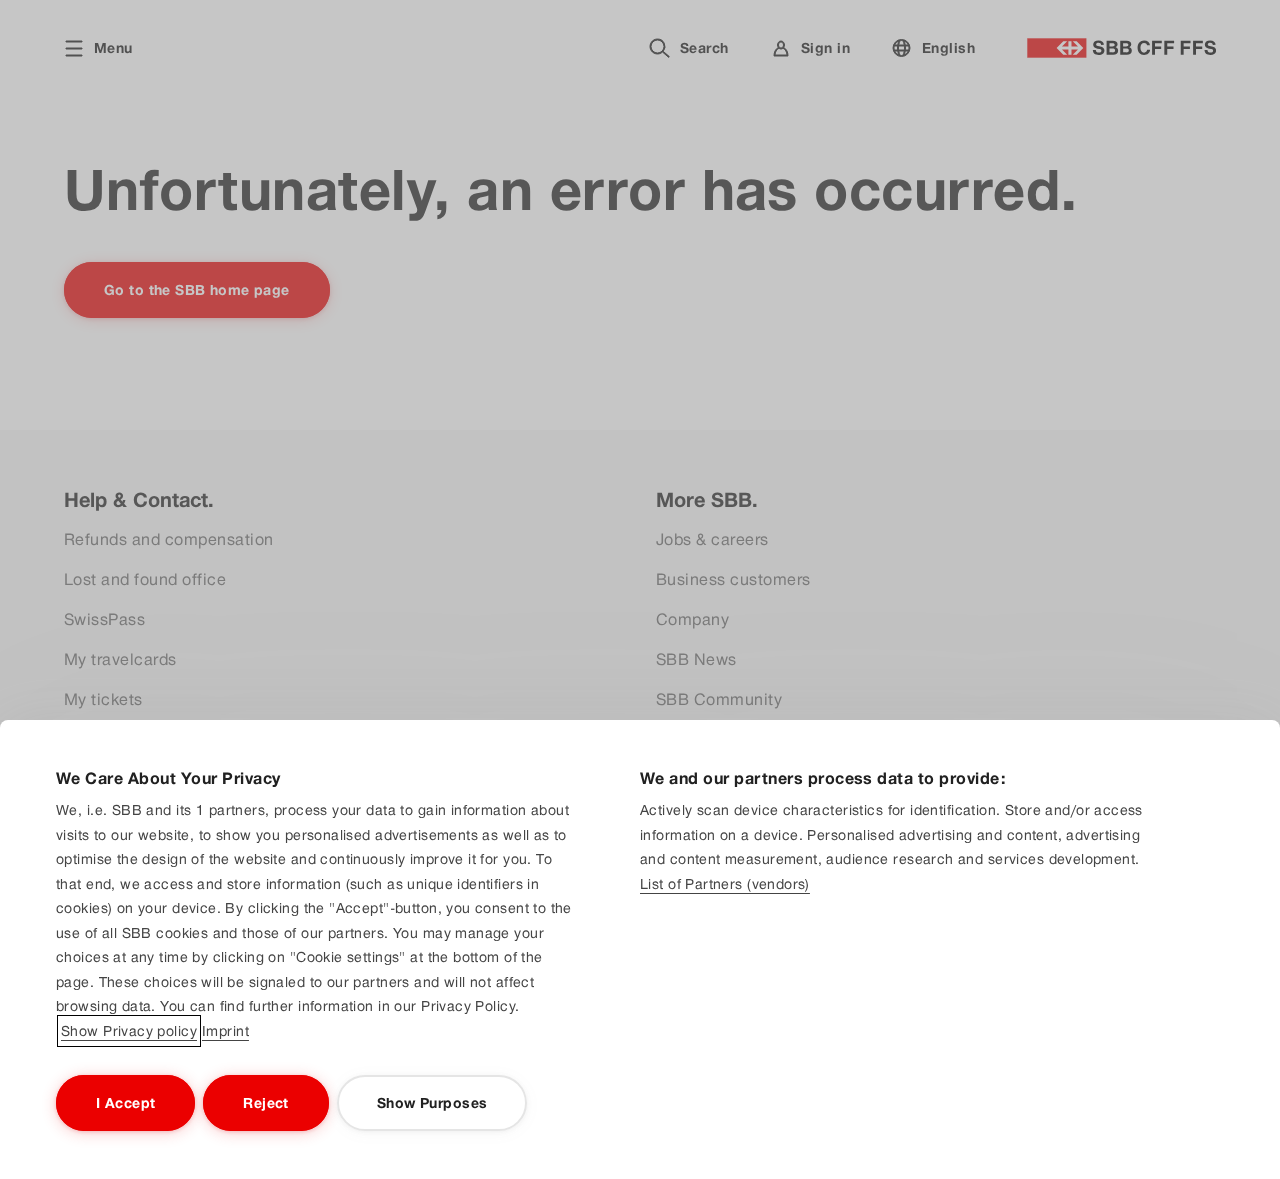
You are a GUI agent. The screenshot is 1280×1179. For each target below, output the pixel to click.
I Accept (125, 1103)
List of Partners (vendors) (725, 884)
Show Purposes (432, 1103)
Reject (266, 1103)
